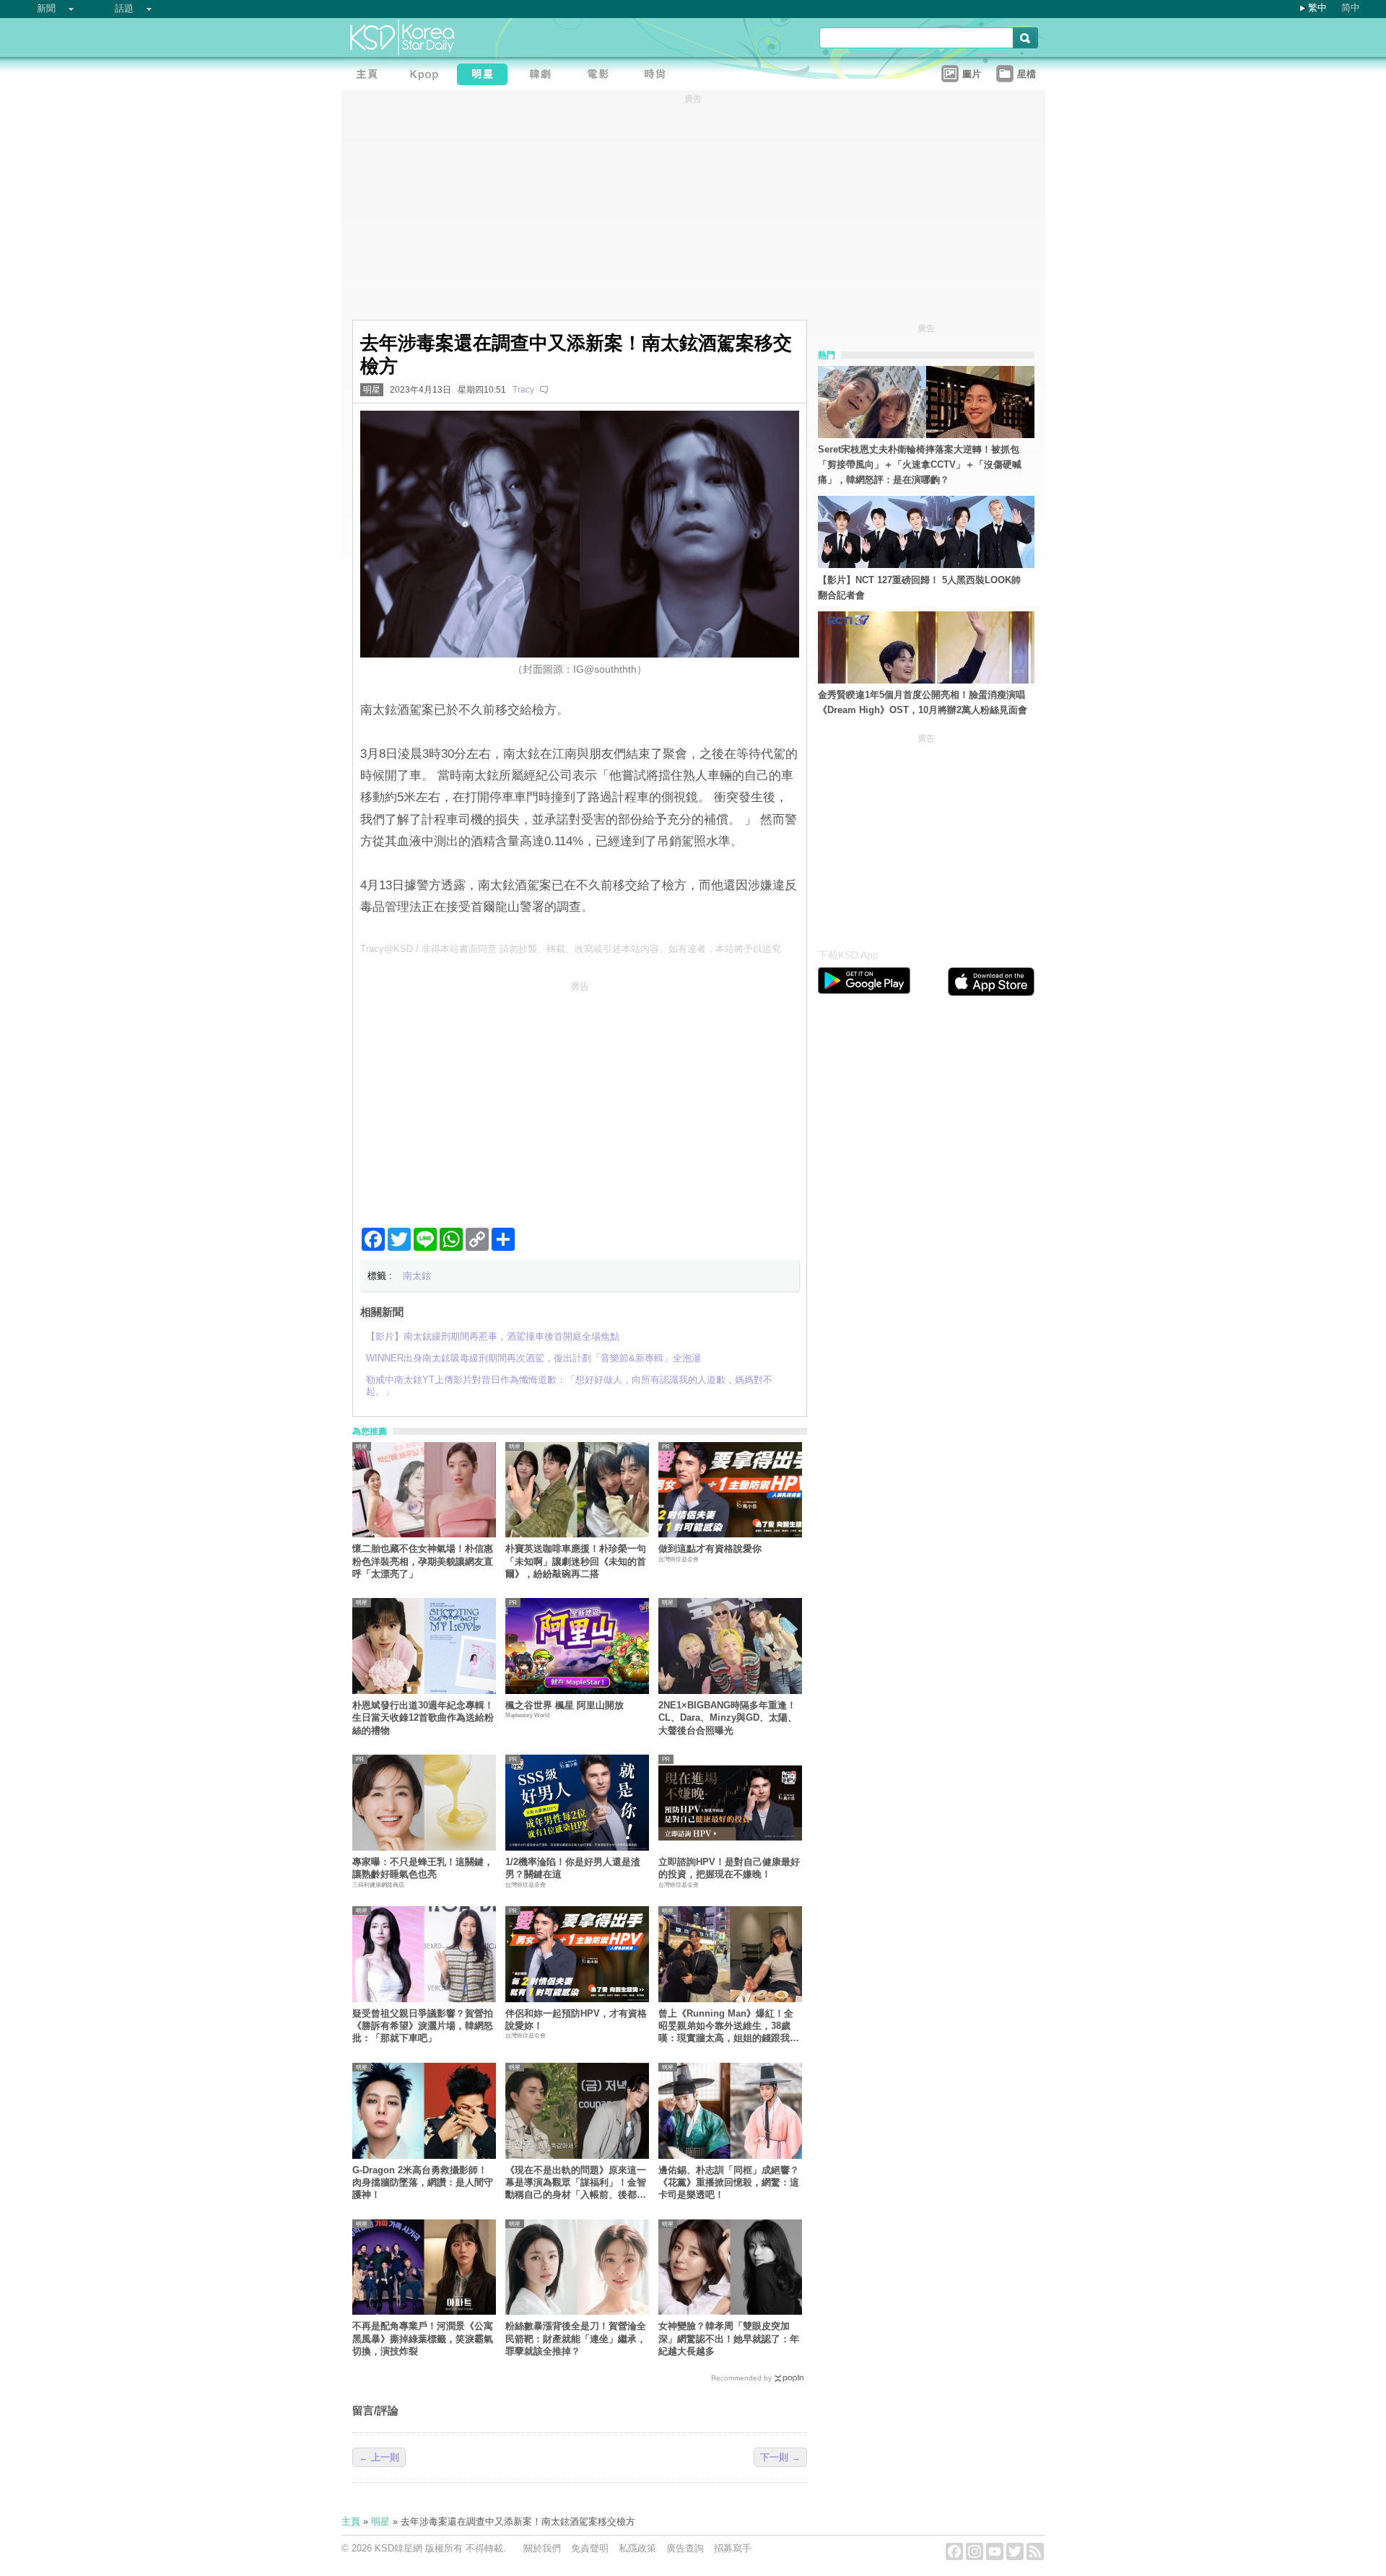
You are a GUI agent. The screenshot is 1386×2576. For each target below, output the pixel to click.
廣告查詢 (685, 2548)
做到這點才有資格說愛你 (710, 1549)
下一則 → (780, 2457)
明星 (372, 390)
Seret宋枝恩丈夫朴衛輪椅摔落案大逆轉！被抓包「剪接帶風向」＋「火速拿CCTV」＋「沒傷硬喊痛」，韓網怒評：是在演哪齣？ (920, 464)
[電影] (601, 76)
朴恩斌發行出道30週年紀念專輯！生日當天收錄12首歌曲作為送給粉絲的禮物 (423, 1718)
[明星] (486, 76)
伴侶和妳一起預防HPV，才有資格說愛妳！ (576, 2020)
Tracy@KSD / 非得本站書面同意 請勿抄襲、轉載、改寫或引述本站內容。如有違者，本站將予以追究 (571, 949)
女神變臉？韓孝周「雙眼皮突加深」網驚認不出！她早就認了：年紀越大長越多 (729, 2339)
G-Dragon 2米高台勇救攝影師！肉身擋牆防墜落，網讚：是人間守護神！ (423, 2183)
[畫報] (659, 76)
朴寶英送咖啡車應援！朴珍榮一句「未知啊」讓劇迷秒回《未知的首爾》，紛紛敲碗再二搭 (576, 1561)
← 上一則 (379, 2457)
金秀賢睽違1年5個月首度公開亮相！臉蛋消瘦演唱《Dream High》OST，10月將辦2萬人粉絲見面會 (923, 702)
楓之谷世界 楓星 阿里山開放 (565, 1705)
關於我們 (542, 2548)
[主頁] (370, 76)
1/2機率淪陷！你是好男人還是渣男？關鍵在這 (573, 1868)
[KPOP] (428, 76)
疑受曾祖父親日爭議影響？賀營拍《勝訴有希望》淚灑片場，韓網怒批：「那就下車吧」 (423, 2026)
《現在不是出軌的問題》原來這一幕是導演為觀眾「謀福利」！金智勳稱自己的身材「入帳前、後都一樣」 (576, 2183)
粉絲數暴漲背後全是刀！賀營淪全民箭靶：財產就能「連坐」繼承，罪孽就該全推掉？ (576, 2339)
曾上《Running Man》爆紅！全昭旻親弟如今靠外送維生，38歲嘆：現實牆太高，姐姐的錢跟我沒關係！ (729, 2026)
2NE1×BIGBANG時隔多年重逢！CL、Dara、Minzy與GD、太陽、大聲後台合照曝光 (728, 1718)
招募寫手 (733, 2548)
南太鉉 (417, 1276)
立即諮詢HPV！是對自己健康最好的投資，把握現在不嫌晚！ (729, 1868)
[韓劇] (544, 76)
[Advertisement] (580, 1099)
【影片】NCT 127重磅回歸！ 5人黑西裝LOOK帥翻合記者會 (919, 588)
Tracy (523, 390)
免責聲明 (590, 2548)
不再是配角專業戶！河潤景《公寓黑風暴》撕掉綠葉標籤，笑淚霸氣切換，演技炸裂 (423, 2339)
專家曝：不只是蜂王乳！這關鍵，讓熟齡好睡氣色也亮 (423, 1868)
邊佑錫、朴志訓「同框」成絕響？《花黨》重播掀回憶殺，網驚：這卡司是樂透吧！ (729, 2183)
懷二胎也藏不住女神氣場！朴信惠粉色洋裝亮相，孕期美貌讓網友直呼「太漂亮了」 (423, 1561)
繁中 (1317, 8)
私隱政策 (637, 2548)
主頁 (351, 2522)
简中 (1351, 8)
